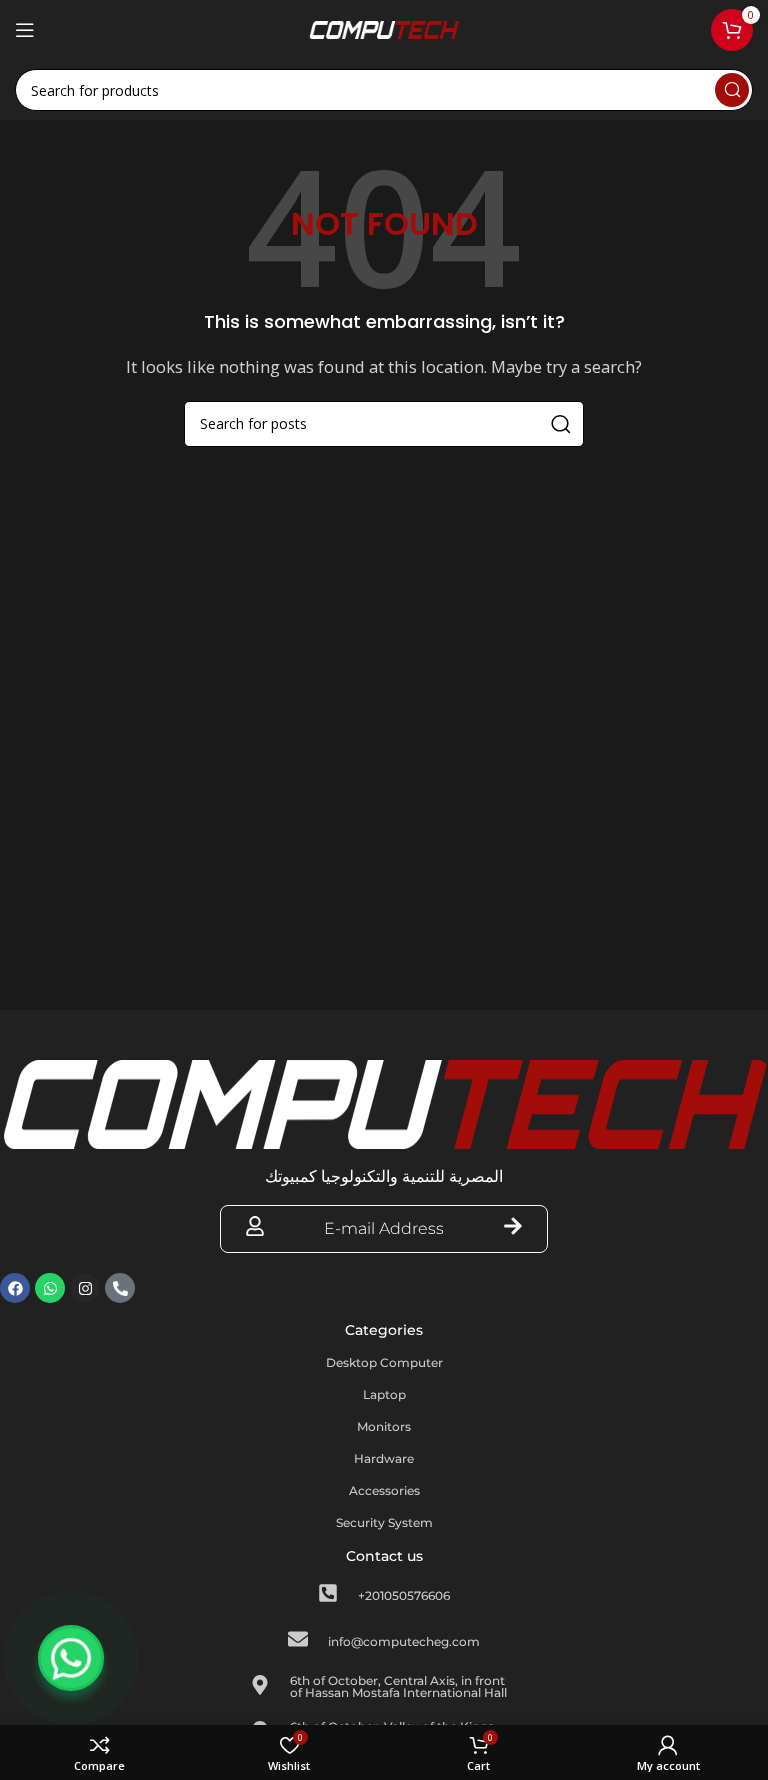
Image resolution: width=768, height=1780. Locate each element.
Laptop (384, 1394)
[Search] (732, 90)
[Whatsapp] (50, 1288)
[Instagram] (85, 1288)
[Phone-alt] (120, 1288)
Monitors (384, 1426)
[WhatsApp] (71, 1658)
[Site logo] (384, 28)
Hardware (384, 1458)
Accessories (384, 1490)
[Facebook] (15, 1288)
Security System (384, 1522)
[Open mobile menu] (25, 30)
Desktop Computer (384, 1362)
